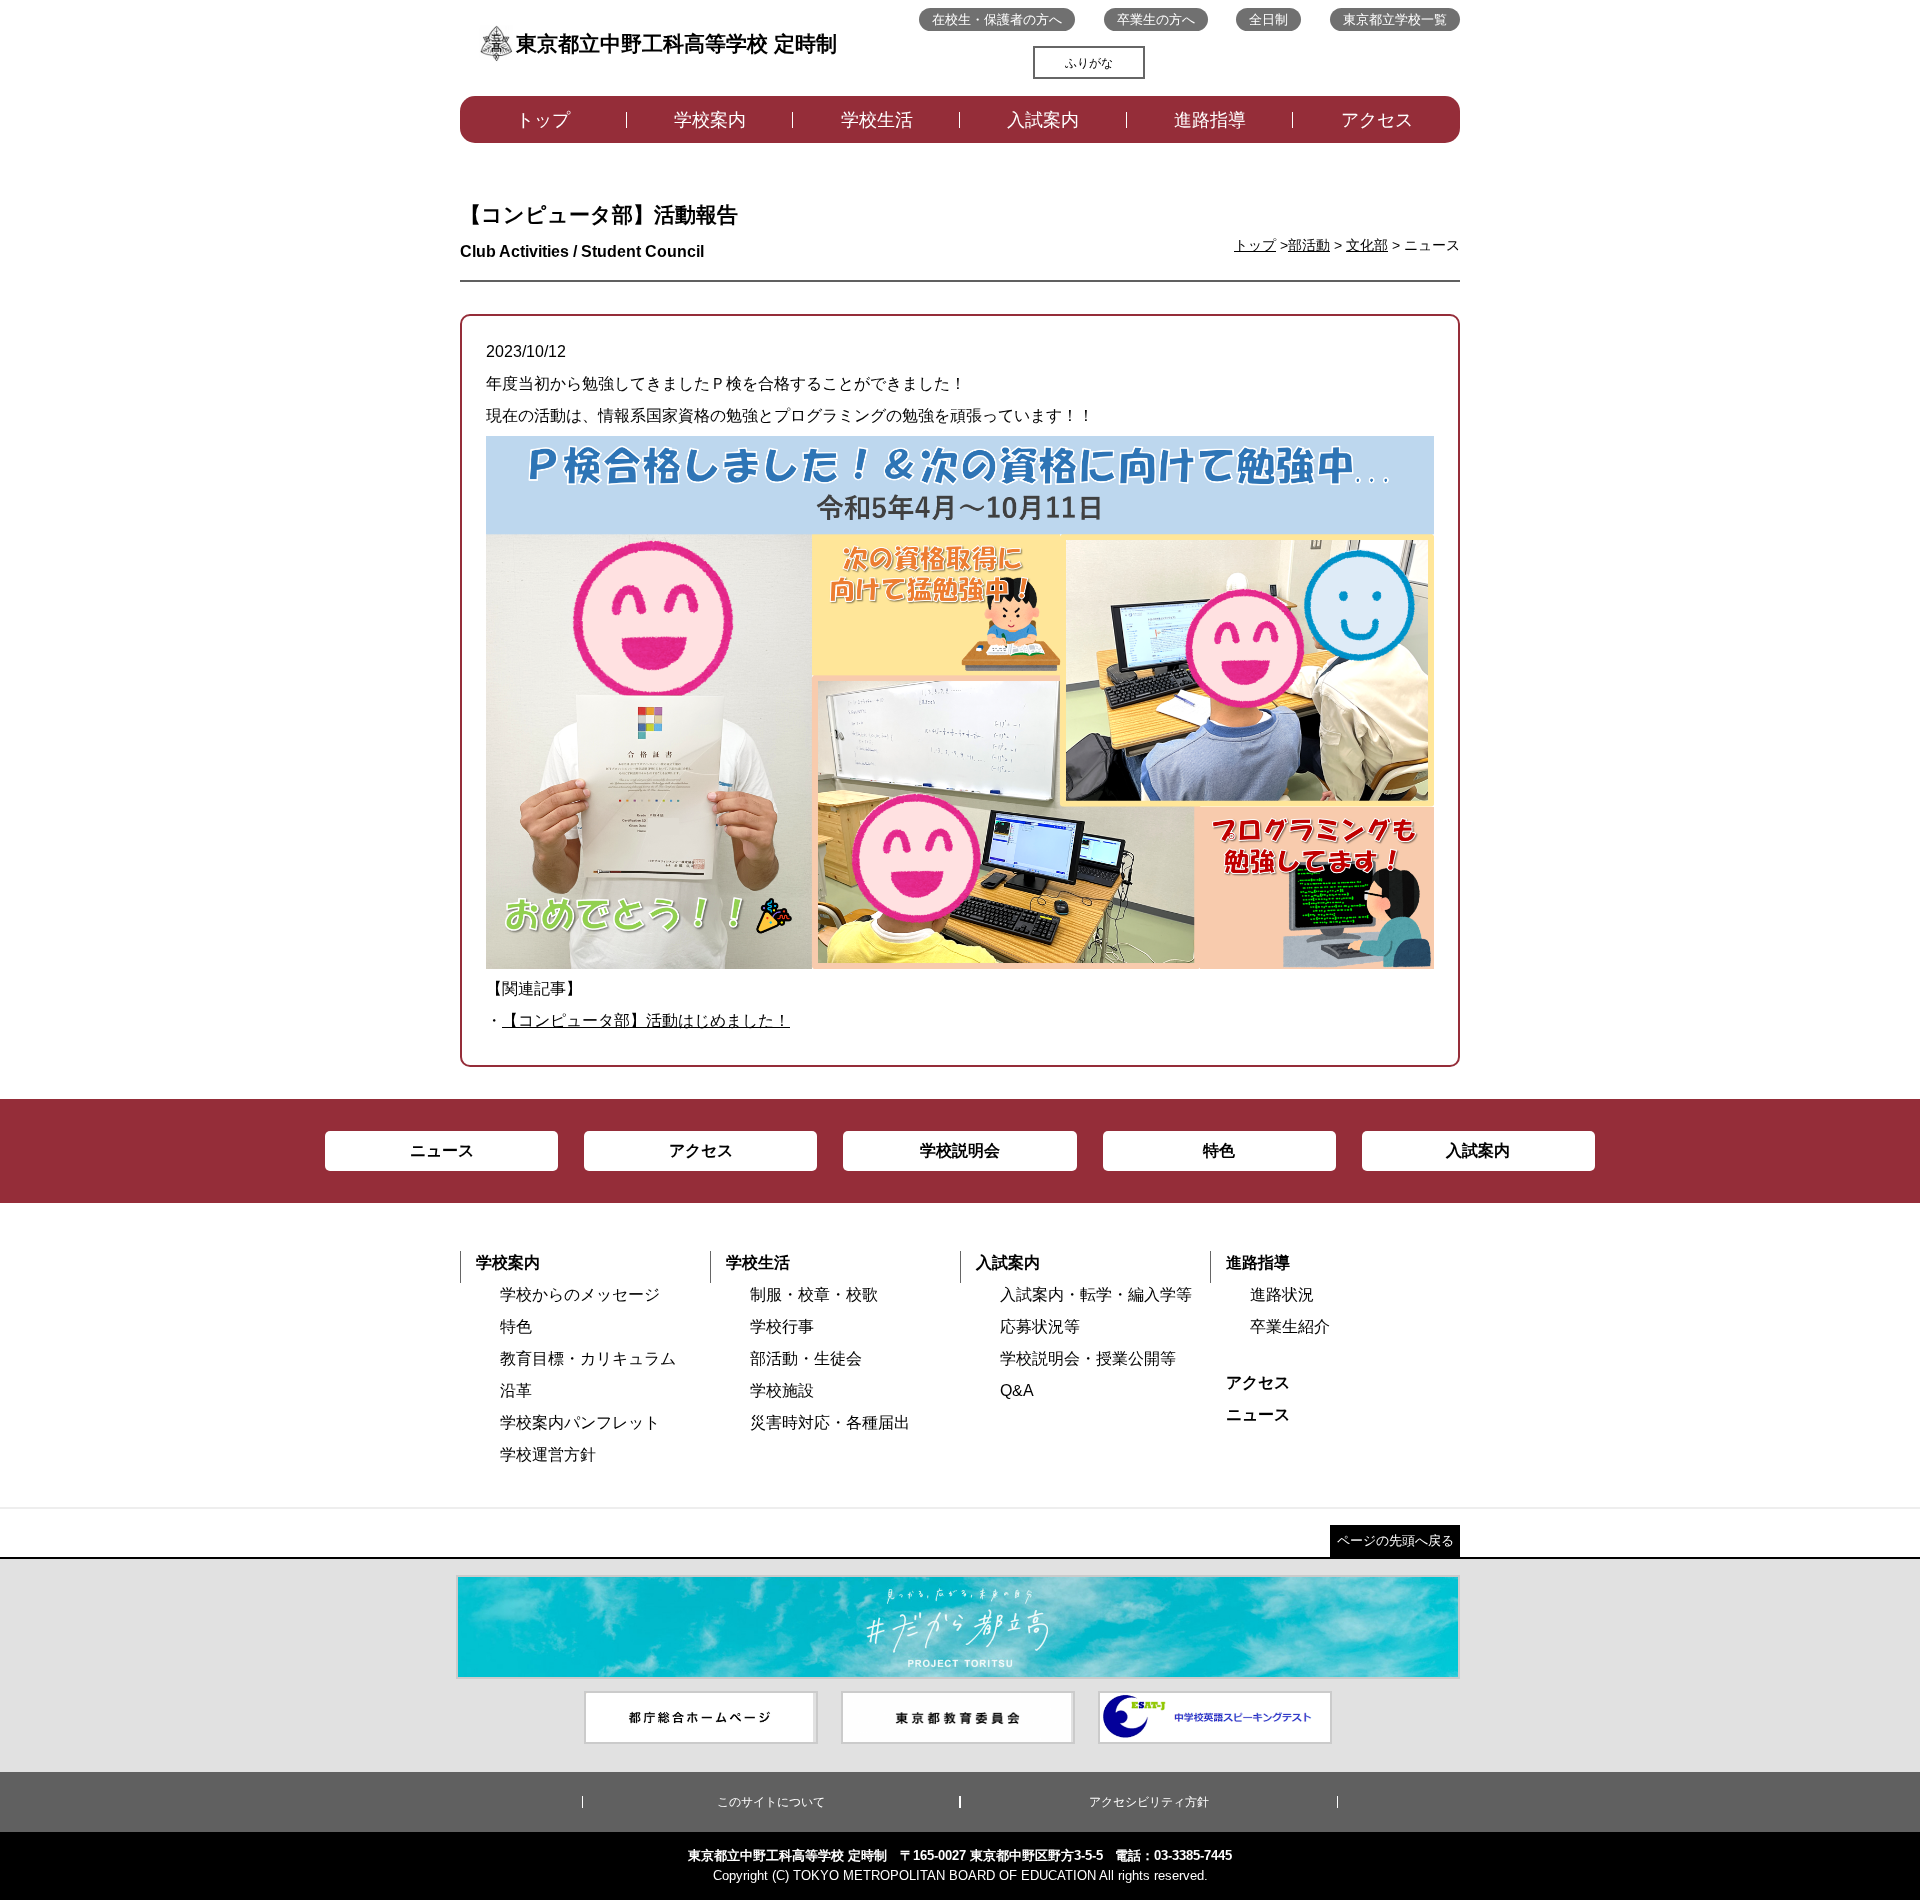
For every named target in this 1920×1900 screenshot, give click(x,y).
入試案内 (1043, 120)
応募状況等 (1040, 1326)
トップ (543, 120)
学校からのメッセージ (580, 1294)
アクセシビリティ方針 (1149, 1802)
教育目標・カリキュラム (588, 1358)
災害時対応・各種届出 (830, 1422)
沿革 (516, 1390)
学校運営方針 (548, 1454)
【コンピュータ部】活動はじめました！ (646, 1020)
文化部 (1367, 245)
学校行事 (782, 1326)
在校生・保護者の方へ (997, 19)
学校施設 (782, 1390)
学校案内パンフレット (580, 1422)
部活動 (1309, 245)
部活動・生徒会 (806, 1358)
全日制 (1268, 19)
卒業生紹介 (1290, 1326)
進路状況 (1282, 1294)
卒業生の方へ (1156, 19)
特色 (516, 1326)
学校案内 (710, 120)
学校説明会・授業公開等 (1088, 1358)
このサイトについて (771, 1802)
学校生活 (877, 120)
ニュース (1258, 1414)
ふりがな (1089, 63)
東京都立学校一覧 (1395, 19)
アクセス (1377, 120)
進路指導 (1210, 120)
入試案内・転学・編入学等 (1096, 1294)
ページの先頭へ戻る (1395, 1540)
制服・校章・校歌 (814, 1294)
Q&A (1017, 1390)
